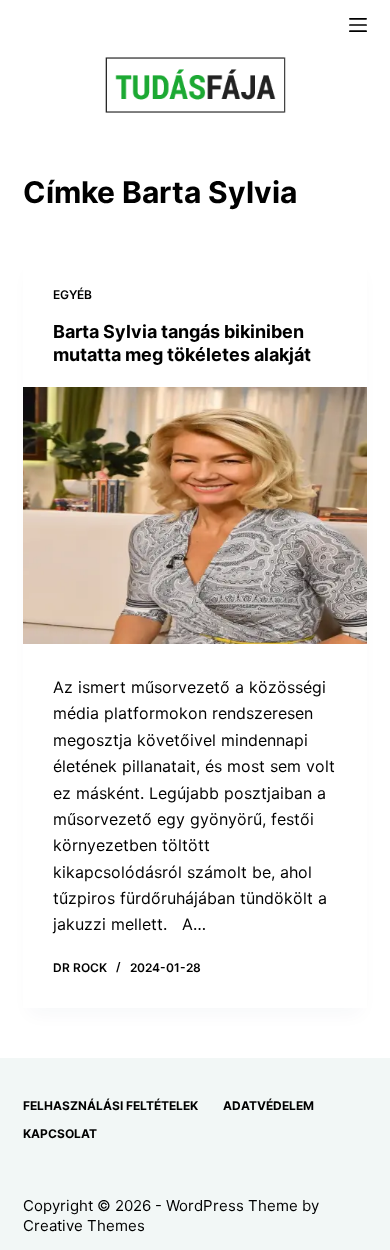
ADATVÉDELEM (268, 1105)
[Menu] (358, 25)
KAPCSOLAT (60, 1133)
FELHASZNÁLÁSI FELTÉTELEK (110, 1105)
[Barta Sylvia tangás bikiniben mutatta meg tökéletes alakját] (194, 515)
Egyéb (72, 294)
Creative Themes (84, 1225)
